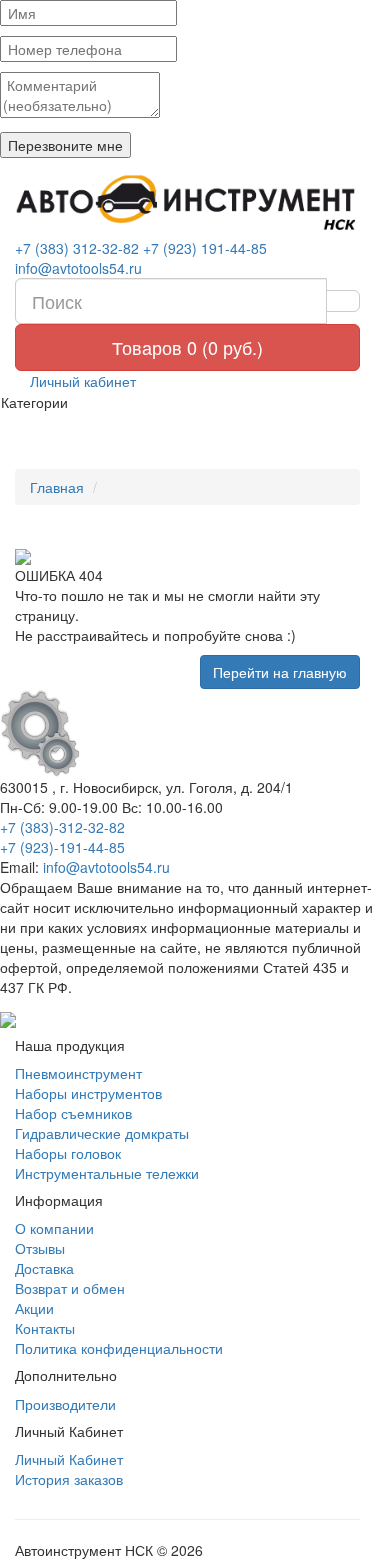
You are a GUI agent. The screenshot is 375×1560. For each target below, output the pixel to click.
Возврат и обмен (70, 1288)
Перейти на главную (280, 672)
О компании (54, 1228)
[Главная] (187, 203)
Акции (34, 1308)
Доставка (44, 1268)
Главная (57, 487)
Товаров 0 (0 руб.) (187, 347)
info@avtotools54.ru (78, 268)
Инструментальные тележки (107, 1173)
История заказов (69, 1479)
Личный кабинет (81, 381)
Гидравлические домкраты (102, 1133)
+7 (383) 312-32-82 (77, 248)
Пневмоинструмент (78, 1073)
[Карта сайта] (8, 1017)
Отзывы (40, 1248)
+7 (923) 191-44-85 (205, 248)
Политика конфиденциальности (119, 1348)
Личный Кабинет (69, 1459)
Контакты (45, 1328)
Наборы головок (68, 1153)
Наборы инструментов (88, 1093)
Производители (65, 1404)
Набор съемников (73, 1113)
